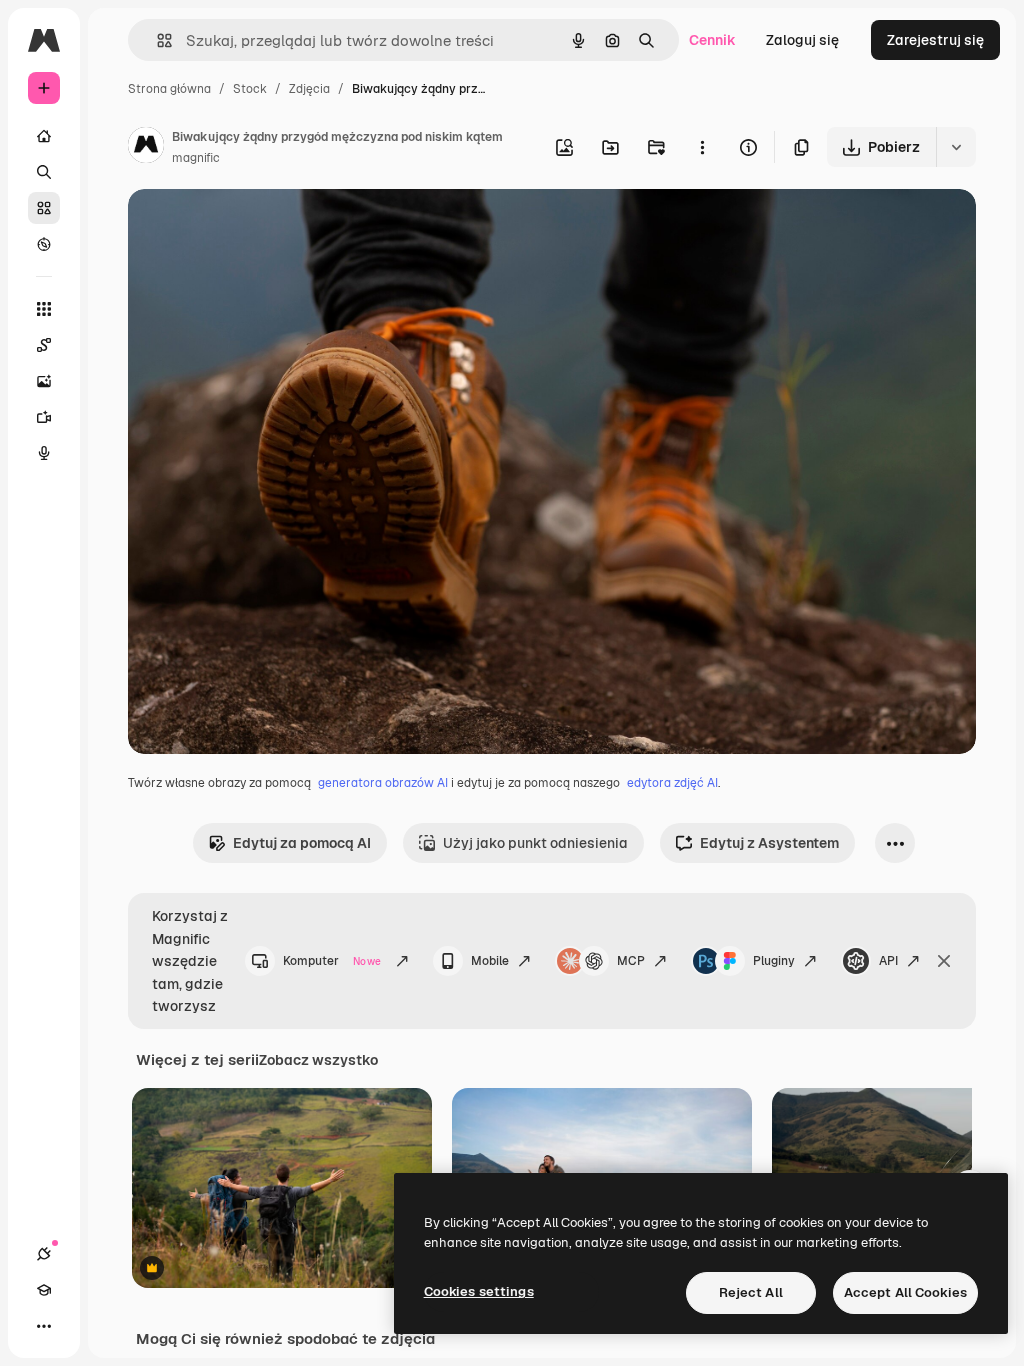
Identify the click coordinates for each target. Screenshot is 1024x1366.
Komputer (332, 961)
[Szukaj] (44, 172)
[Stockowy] (44, 208)
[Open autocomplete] (156, 40)
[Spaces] (44, 345)
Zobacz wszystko (318, 1060)
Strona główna (169, 89)
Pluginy (774, 961)
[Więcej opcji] (702, 147)
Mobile (490, 961)
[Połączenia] (44, 1254)
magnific (196, 158)
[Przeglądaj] (44, 244)
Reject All (751, 1292)
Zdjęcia (309, 89)
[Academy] (44, 1290)
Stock (250, 89)
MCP (631, 961)
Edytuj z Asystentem (769, 843)
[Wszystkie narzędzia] (44, 309)
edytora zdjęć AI (672, 783)
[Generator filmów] (44, 417)
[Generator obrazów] (44, 381)
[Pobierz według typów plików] (956, 147)
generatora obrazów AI (383, 783)
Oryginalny (266, 227)
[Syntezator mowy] (44, 453)
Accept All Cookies (905, 1292)
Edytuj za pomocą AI (302, 843)
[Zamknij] (944, 961)
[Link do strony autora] (146, 148)
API (888, 961)
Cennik (712, 40)
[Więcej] (44, 1326)
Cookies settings (479, 1291)
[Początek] (44, 136)
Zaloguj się (802, 40)
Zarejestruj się (935, 40)
